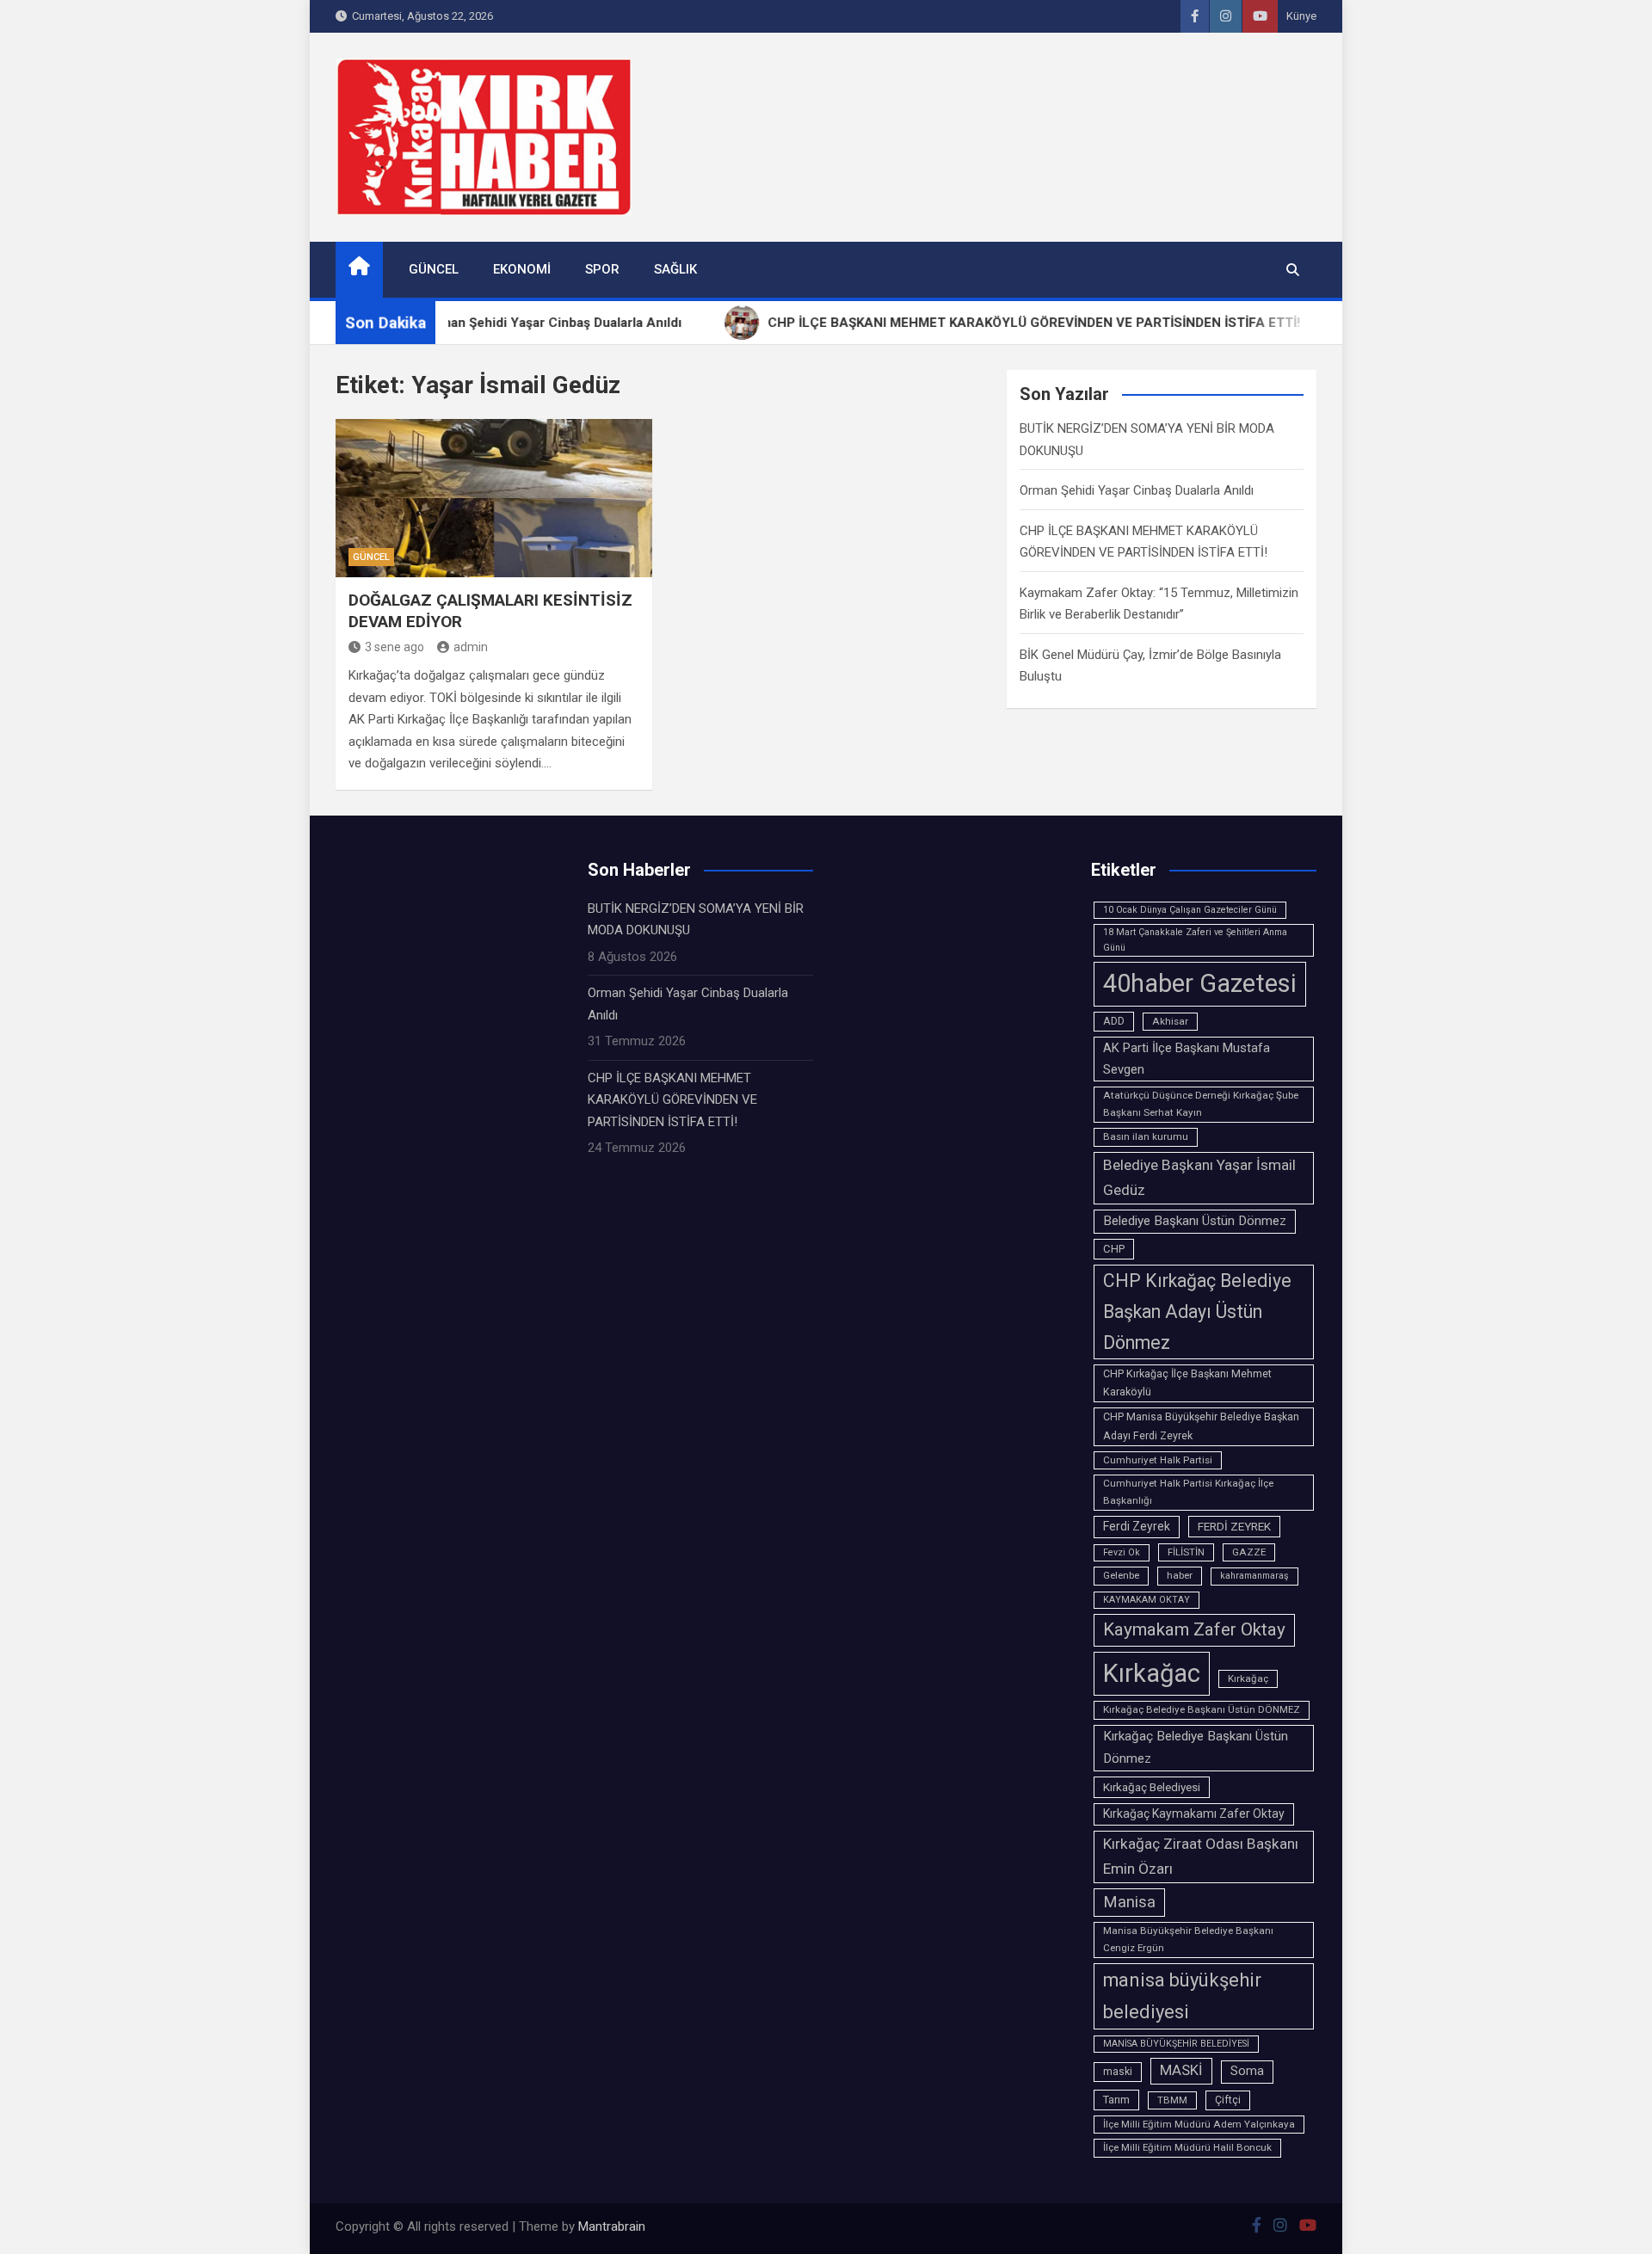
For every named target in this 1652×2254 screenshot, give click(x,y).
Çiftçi (1228, 2100)
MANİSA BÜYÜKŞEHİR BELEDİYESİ (1176, 2044)
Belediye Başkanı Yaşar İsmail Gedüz (1199, 1178)
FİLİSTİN (1186, 1552)
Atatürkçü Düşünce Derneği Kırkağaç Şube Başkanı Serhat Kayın (1201, 1104)
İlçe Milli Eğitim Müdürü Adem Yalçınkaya (1199, 2124)
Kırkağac (1152, 1673)
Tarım (1116, 2100)
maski (1118, 2072)
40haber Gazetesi (1200, 983)
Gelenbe (1121, 1575)
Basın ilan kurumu (1146, 1136)
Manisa (1129, 1902)
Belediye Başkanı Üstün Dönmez (1195, 1221)
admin (471, 647)
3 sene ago (395, 647)
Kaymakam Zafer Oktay (1194, 1629)
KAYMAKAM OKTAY (1147, 1600)
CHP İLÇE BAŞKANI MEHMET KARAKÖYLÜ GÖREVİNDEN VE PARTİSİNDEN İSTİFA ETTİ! (672, 1100)
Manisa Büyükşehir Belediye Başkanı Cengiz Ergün (1188, 1939)
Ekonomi (522, 269)
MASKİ (1181, 2070)
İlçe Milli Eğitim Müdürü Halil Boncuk (1187, 2147)
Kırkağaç (1248, 1678)
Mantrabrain (612, 2226)
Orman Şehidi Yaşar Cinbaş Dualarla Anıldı (1137, 490)
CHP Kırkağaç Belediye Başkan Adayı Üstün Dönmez (1197, 1312)
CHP (1114, 1249)
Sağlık (675, 269)
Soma (1247, 2071)
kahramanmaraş (1254, 1576)
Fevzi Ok (1122, 1552)
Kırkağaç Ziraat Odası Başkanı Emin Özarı (1201, 1857)
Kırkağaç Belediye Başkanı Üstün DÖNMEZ (1202, 1709)
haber (1180, 1575)
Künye (1301, 16)
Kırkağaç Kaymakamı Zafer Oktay (1194, 1814)
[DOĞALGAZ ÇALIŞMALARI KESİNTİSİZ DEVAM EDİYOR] (494, 498)
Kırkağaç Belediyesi (1152, 1787)
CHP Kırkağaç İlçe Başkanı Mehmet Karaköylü (1187, 1383)
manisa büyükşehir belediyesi (1182, 1996)
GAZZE (1249, 1552)
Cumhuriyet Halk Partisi (1158, 1460)
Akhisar (1170, 1021)
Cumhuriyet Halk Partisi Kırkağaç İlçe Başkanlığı (1188, 1492)
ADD (1114, 1021)
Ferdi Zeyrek (1137, 1526)
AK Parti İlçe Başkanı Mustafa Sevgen (1187, 1059)
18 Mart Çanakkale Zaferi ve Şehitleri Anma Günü (1195, 940)
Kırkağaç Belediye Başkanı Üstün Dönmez (1196, 1747)
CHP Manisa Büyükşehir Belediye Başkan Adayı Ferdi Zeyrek (1201, 1426)
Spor (602, 269)
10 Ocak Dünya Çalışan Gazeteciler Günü (1190, 910)
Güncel (434, 269)
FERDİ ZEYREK (1234, 1526)
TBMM (1172, 2100)
